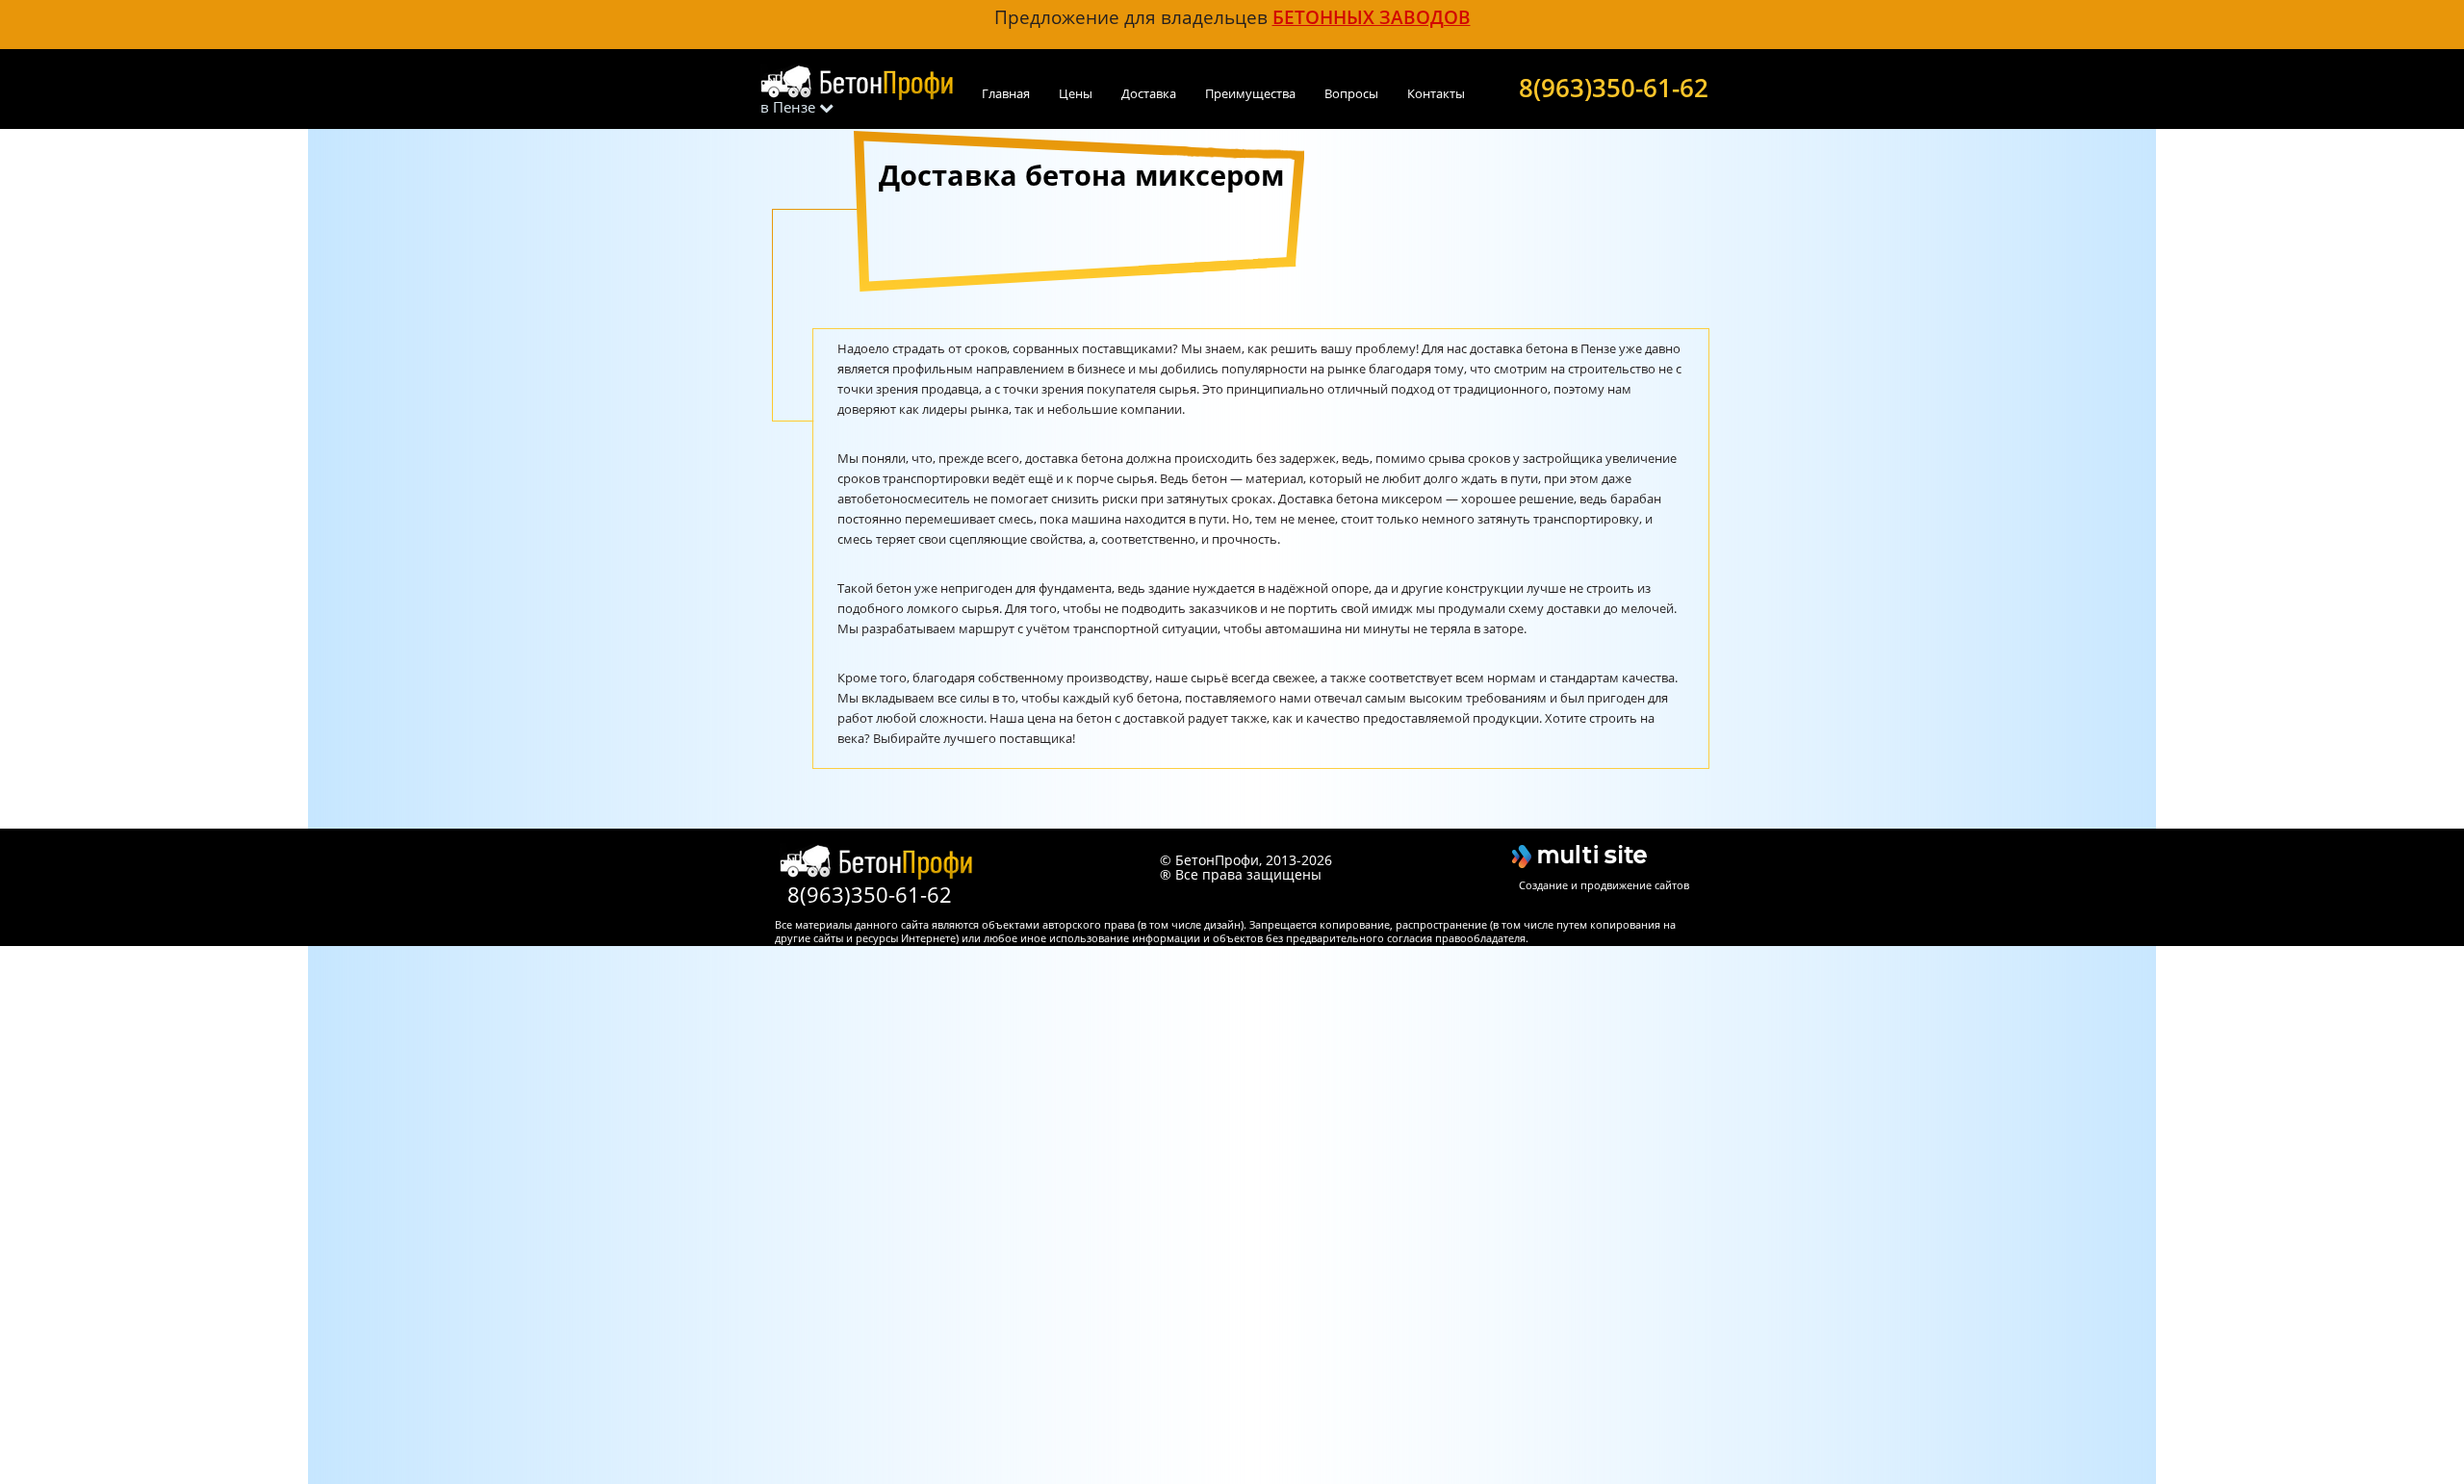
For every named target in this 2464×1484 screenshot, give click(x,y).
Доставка (1149, 93)
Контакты (1436, 93)
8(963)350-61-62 (1614, 86)
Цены (1076, 93)
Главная (1006, 93)
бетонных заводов (1372, 17)
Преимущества (1250, 93)
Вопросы (1351, 93)
